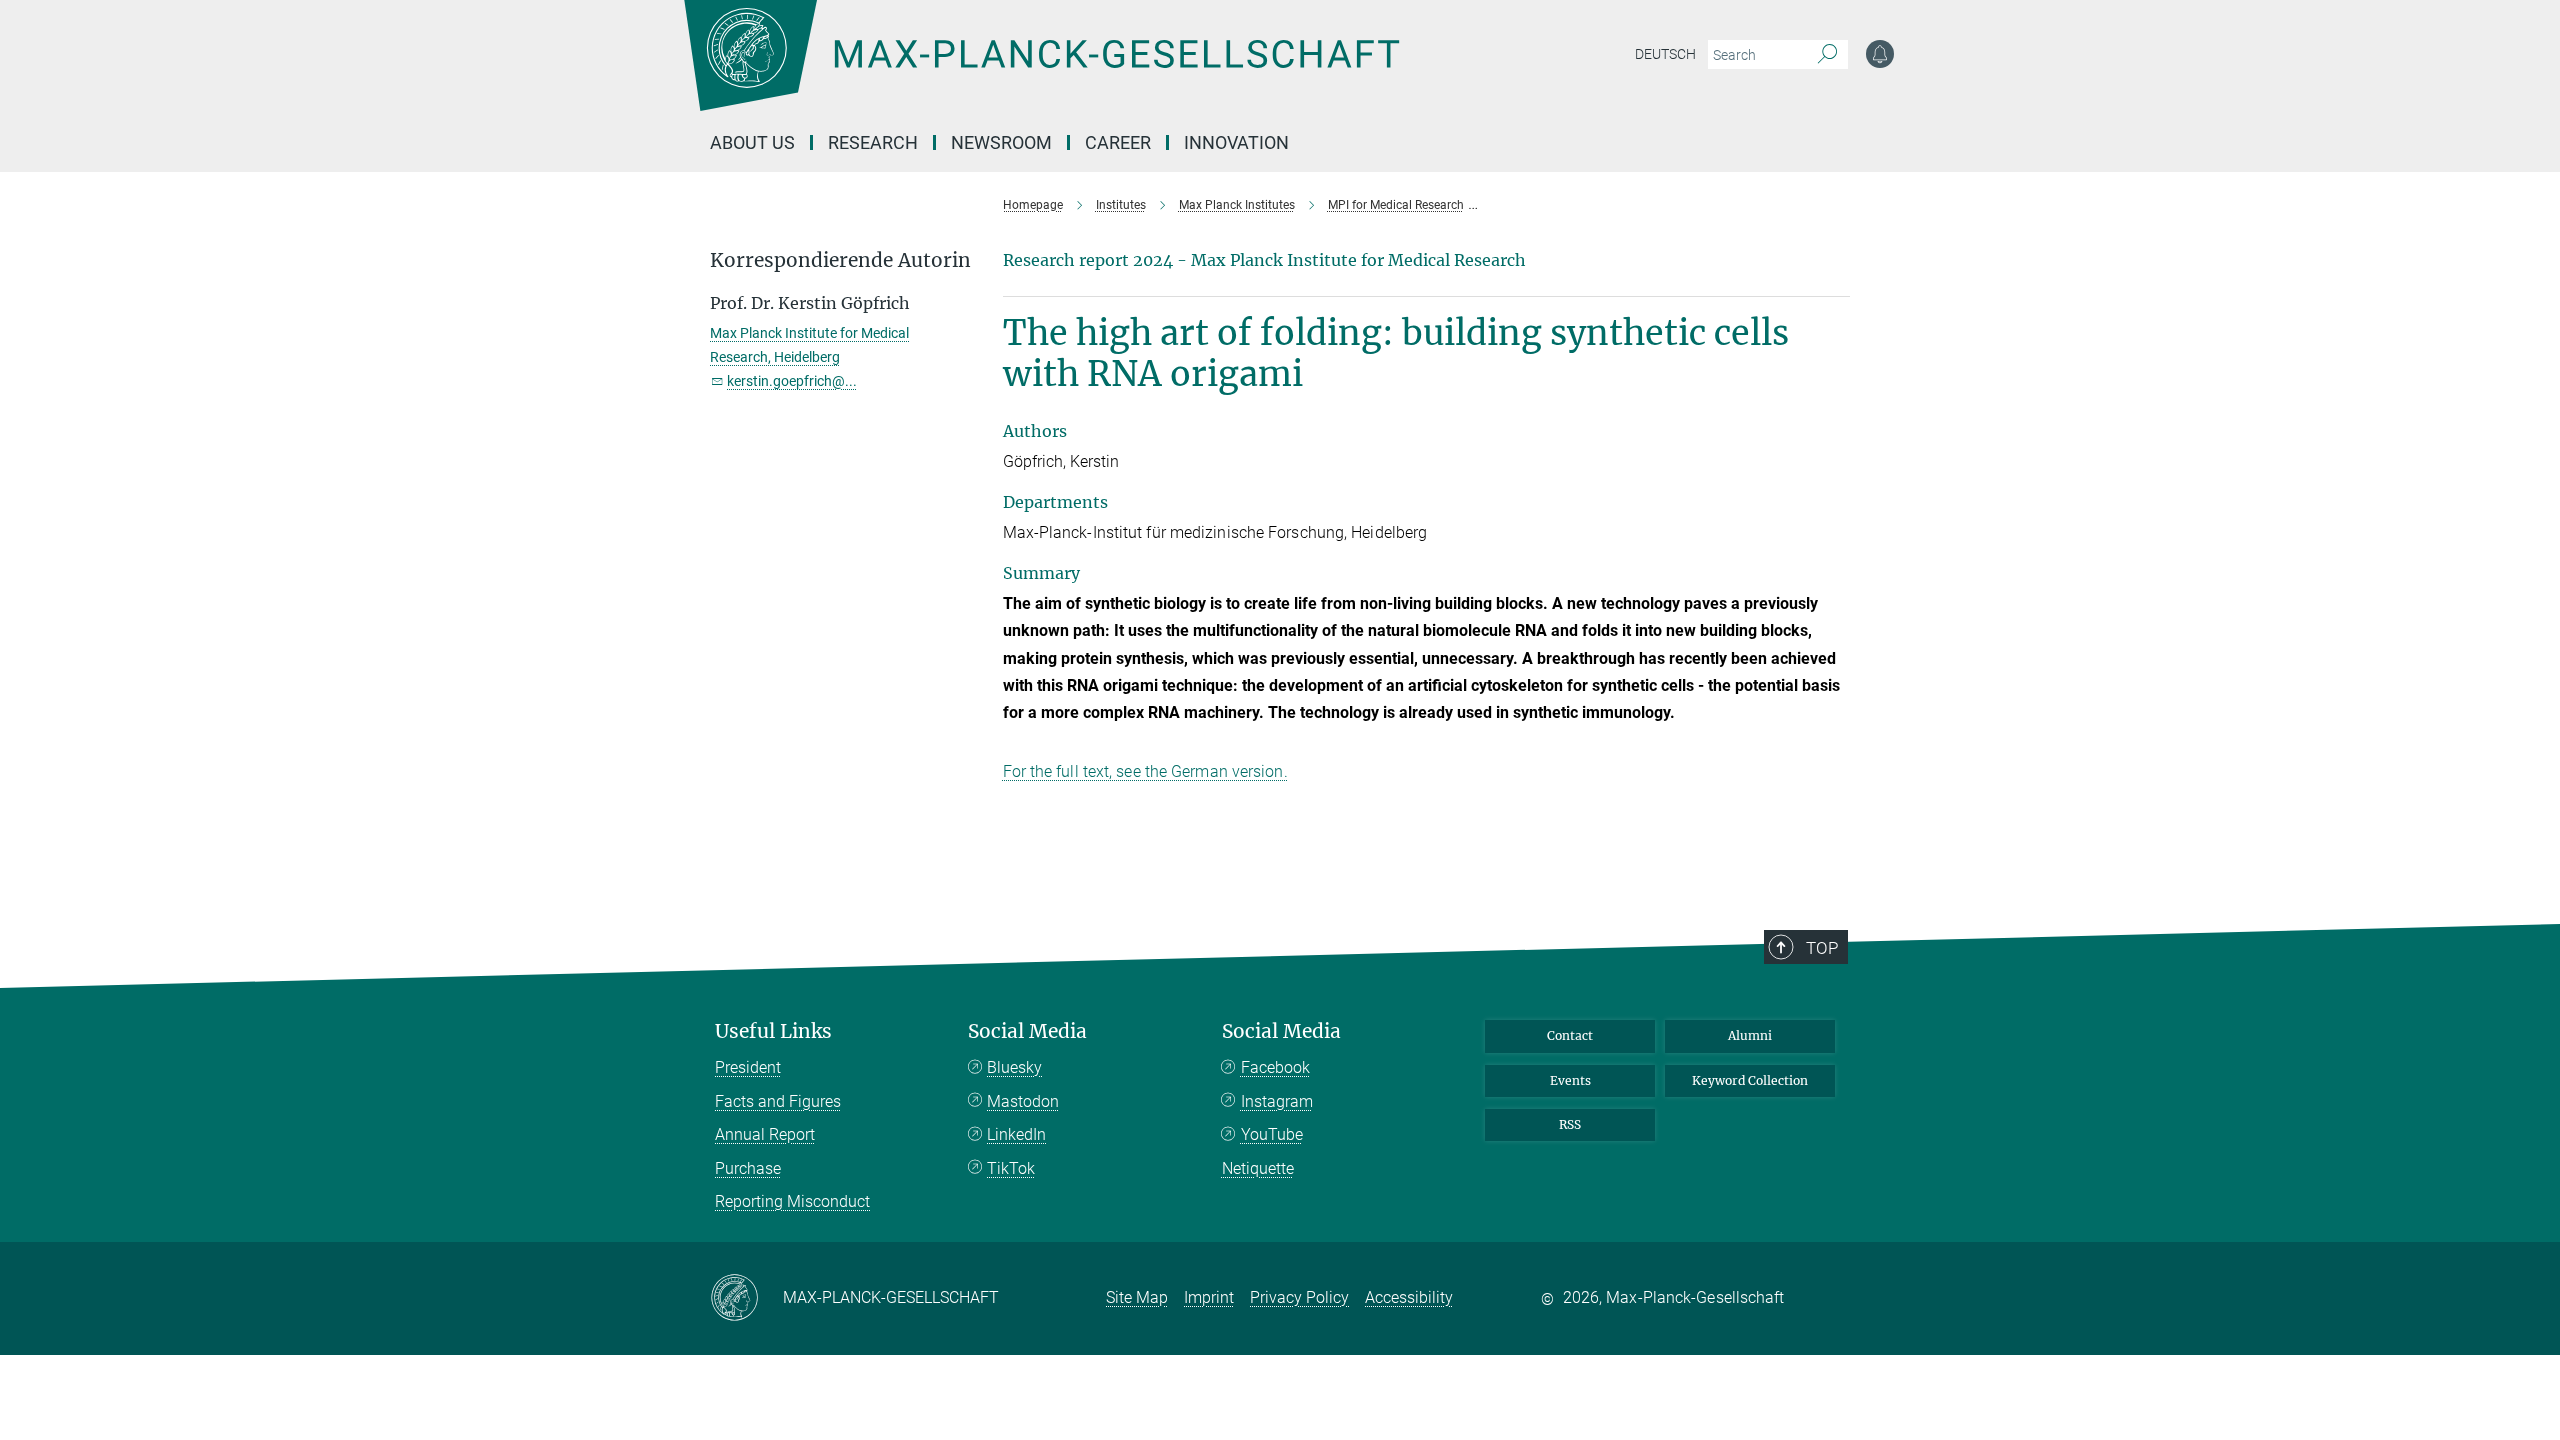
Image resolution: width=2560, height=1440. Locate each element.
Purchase (748, 1168)
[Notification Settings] (1880, 54)
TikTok (1011, 1168)
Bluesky (1014, 1067)
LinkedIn (1016, 1134)
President (748, 1067)
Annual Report (765, 1134)
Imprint (1209, 1297)
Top (1822, 948)
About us (752, 142)
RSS (1570, 1124)
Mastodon (1023, 1101)
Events (1570, 1080)
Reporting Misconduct (792, 1201)
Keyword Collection (1750, 1080)
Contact (1570, 1035)
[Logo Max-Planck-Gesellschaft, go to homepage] (1041, 70)
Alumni (1750, 1035)
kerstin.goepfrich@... (792, 381)
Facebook (1275, 1067)
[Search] (1827, 55)
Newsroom (1001, 142)
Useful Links (773, 1031)
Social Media (1027, 1031)
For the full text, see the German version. (1145, 771)
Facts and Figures (778, 1101)
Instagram (1277, 1101)
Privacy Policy (1299, 1297)
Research (873, 142)
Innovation (1236, 142)
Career (1118, 142)
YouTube (1272, 1134)
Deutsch (1665, 54)
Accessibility (1409, 1297)
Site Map (1137, 1297)
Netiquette (1258, 1168)
